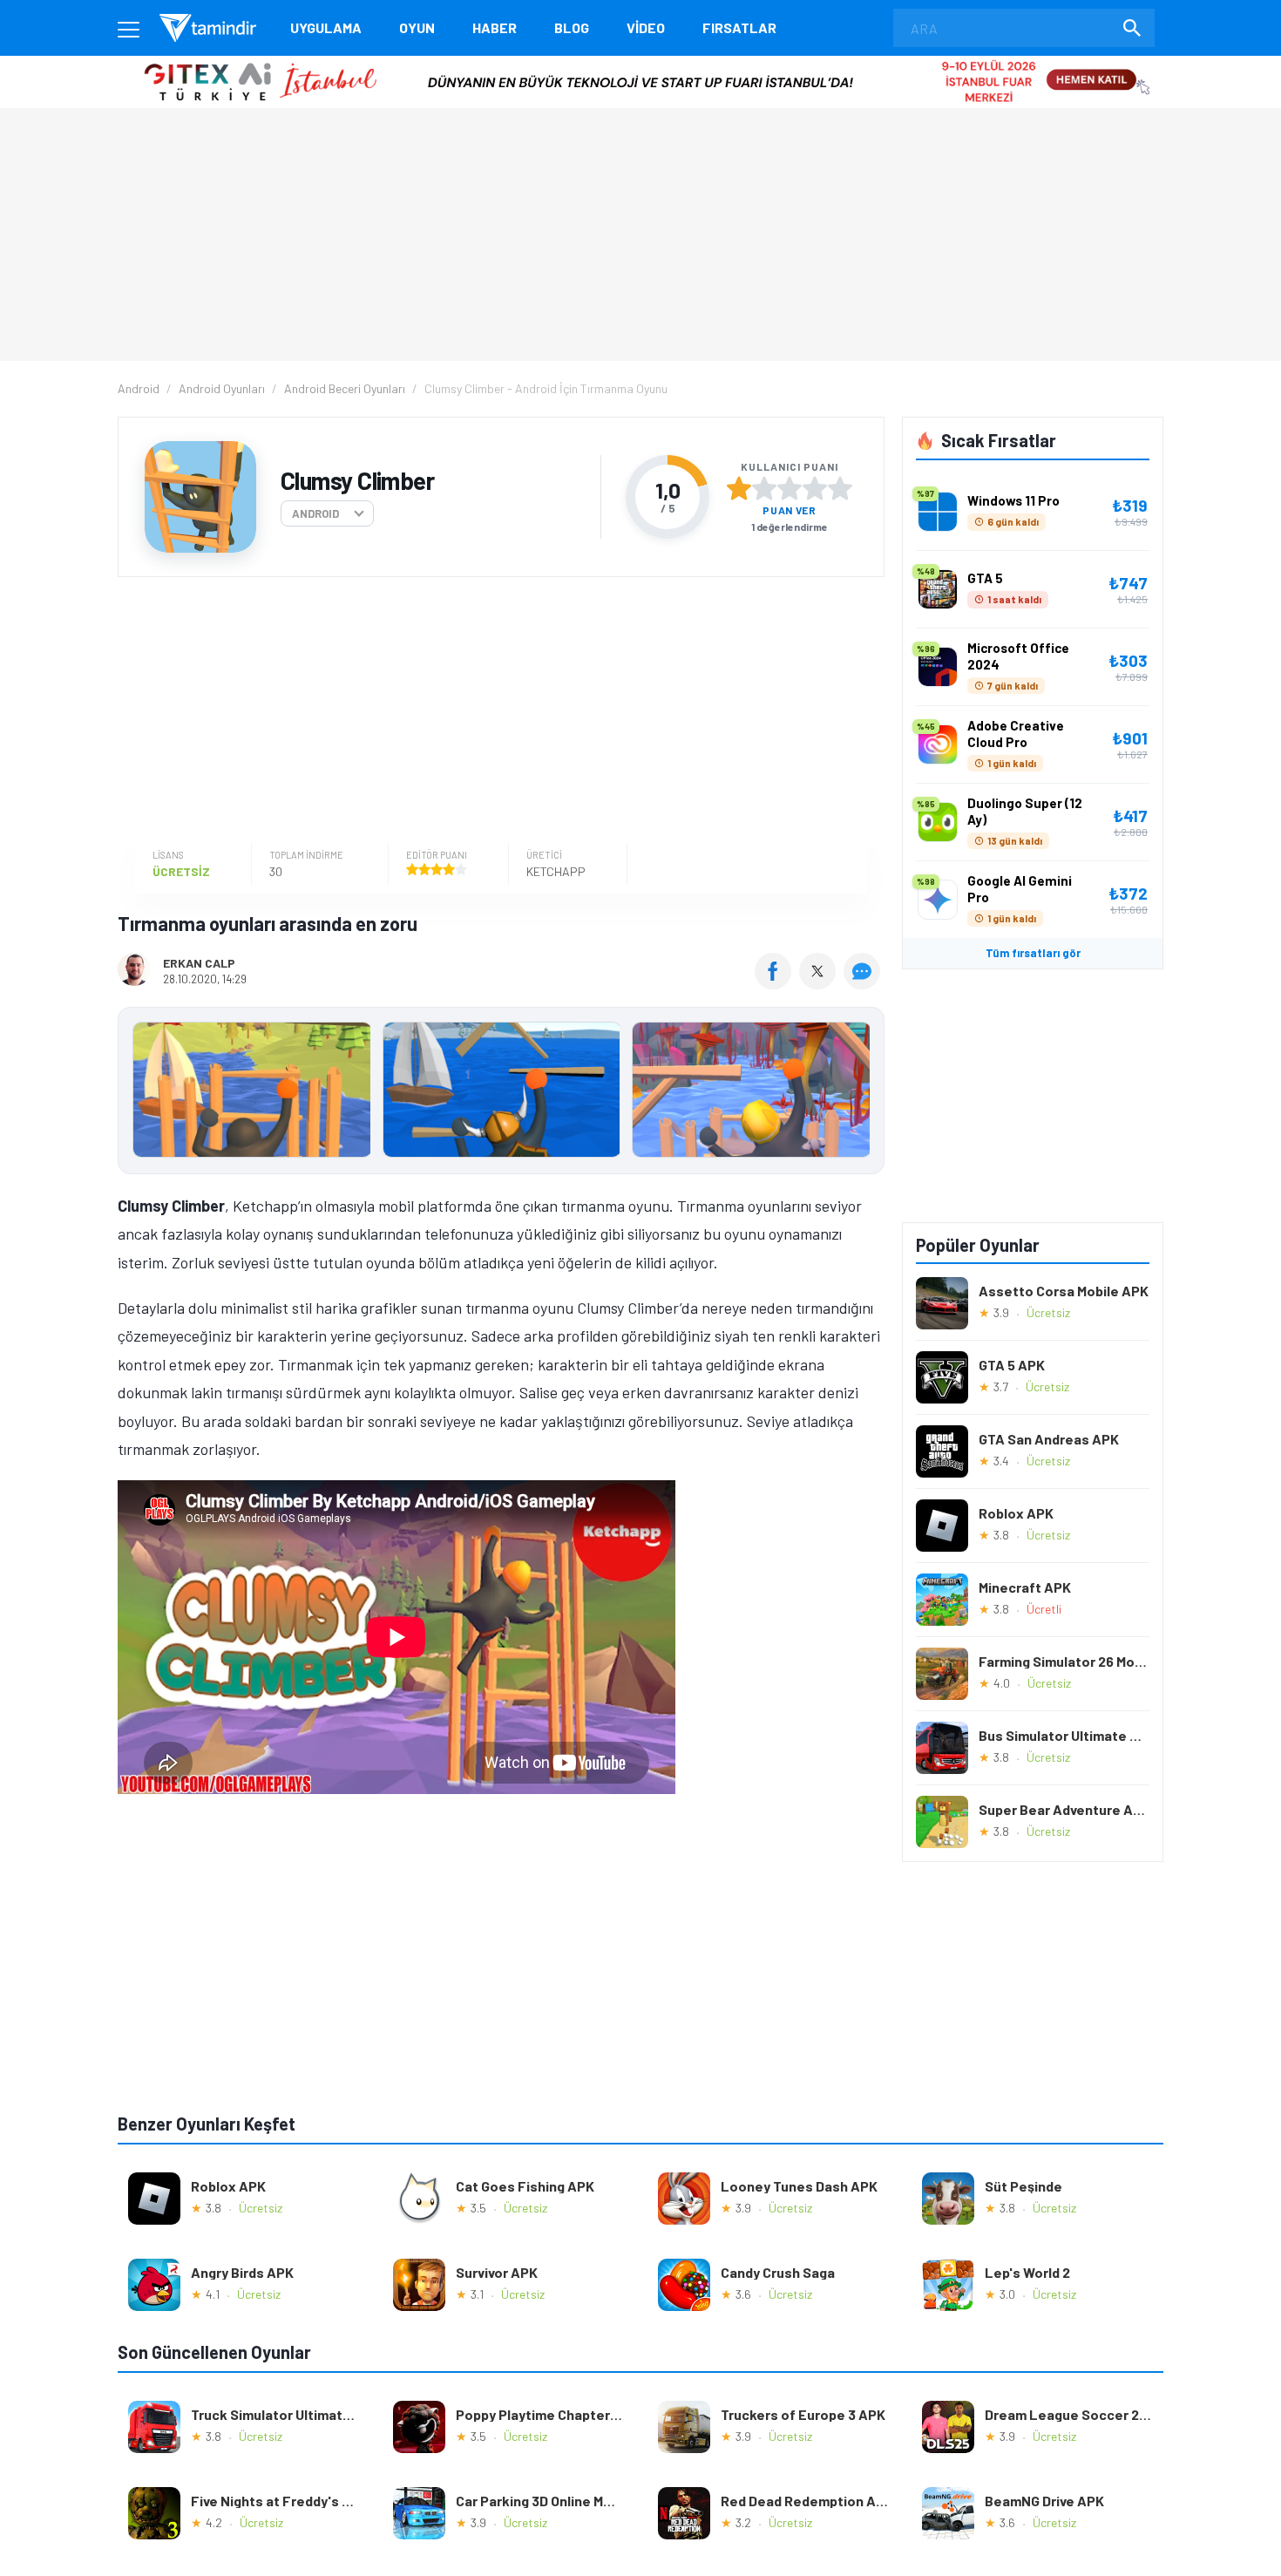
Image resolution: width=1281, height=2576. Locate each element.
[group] (501, 1094)
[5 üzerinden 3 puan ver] (790, 488)
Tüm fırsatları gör (1033, 953)
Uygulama (326, 27)
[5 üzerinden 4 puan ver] (815, 488)
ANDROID (315, 513)
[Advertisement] (497, 712)
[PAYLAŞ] (777, 983)
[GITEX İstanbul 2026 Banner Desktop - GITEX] (640, 62)
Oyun (417, 27)
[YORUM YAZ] (864, 983)
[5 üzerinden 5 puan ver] (840, 488)
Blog (572, 27)
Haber (495, 27)
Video (646, 27)
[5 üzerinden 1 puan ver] (739, 488)
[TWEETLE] (820, 983)
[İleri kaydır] (863, 1091)
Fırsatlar (739, 27)
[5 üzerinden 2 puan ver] (764, 488)
